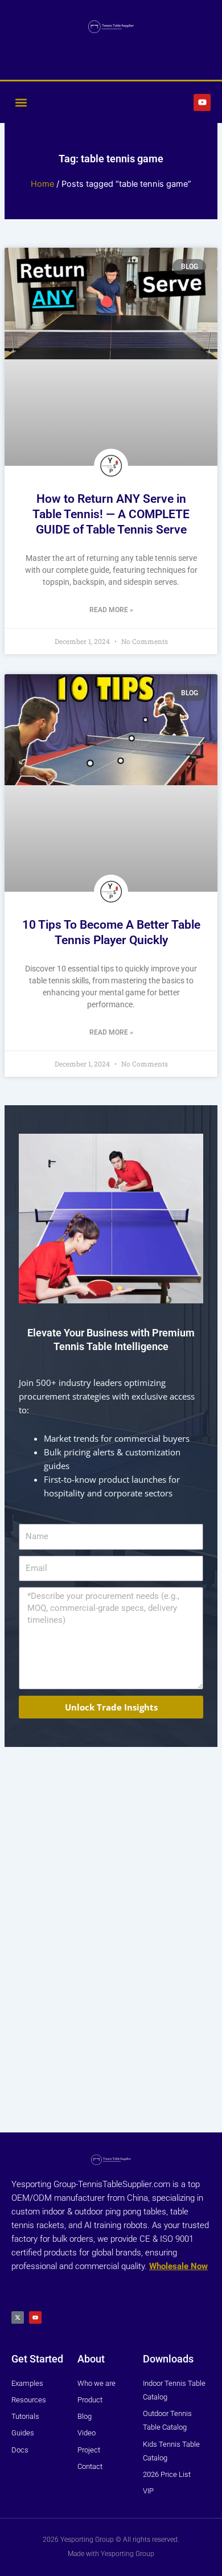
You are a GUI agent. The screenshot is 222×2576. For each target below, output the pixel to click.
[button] (21, 102)
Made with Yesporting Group (111, 2554)
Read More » (111, 610)
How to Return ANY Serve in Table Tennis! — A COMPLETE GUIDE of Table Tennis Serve (111, 514)
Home (42, 184)
